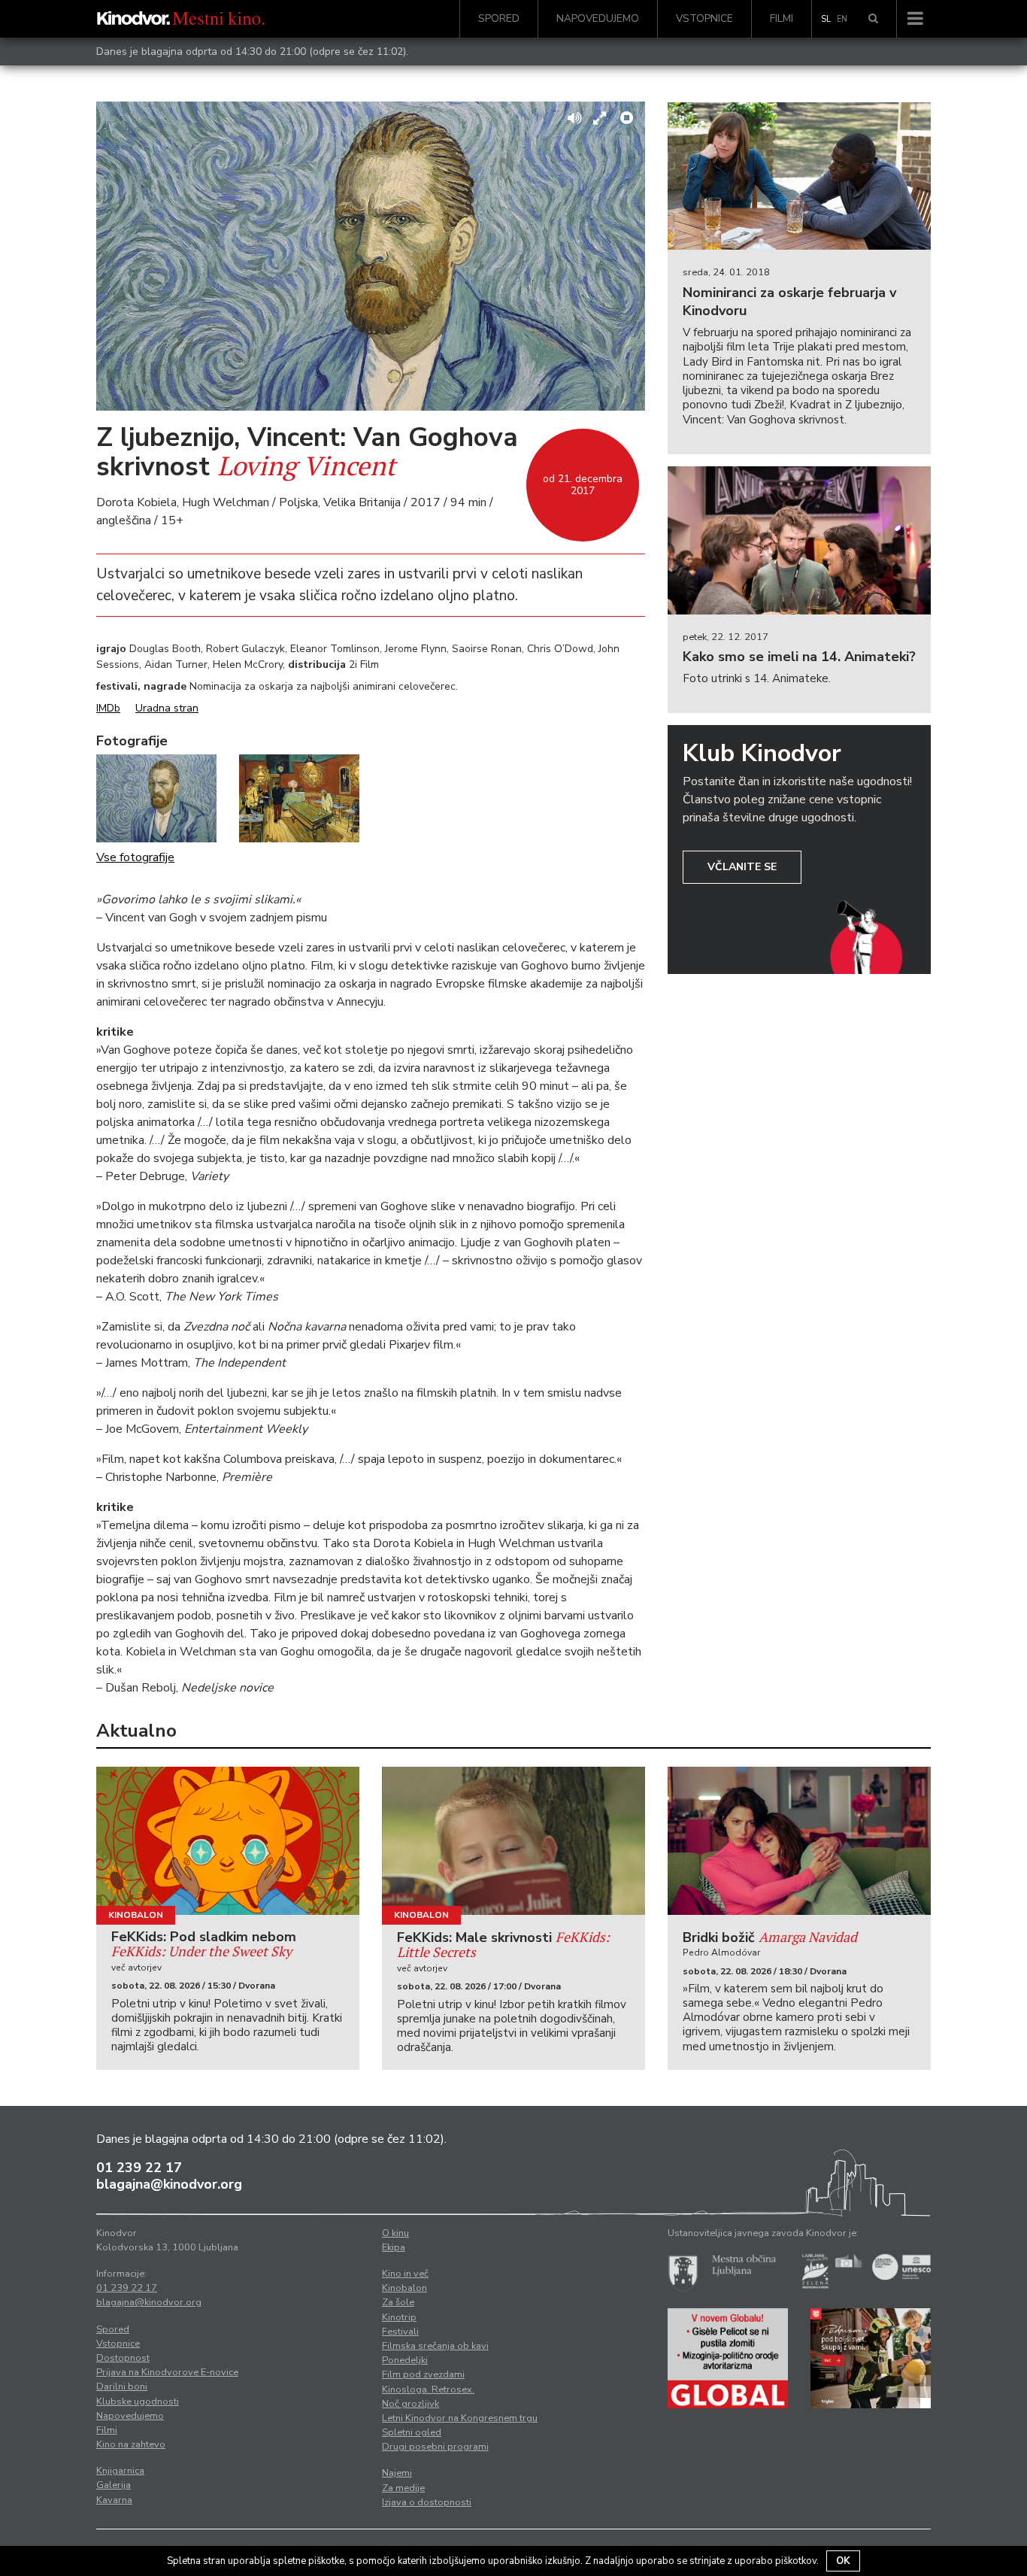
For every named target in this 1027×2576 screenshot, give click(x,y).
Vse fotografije (135, 857)
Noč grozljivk (410, 2404)
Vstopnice (704, 18)
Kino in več (405, 2274)
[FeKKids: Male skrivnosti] (513, 1841)
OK (843, 2561)
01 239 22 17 (139, 2168)
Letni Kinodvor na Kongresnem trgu (460, 2418)
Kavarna (114, 2500)
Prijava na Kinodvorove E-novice (167, 2372)
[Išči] (873, 19)
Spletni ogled (412, 2432)
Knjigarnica (120, 2471)
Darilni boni (122, 2386)
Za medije (403, 2488)
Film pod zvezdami (423, 2374)
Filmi (782, 18)
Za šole (398, 2302)
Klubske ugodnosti (138, 2402)
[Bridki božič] (799, 1841)
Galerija (114, 2485)
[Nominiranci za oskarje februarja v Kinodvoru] (799, 176)
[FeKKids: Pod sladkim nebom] (228, 1841)
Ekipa (394, 2247)
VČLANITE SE (742, 867)
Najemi (397, 2473)
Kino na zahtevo (131, 2444)
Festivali (400, 2332)
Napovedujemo (598, 18)
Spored (499, 18)
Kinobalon (136, 1915)
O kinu (395, 2233)
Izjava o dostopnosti (427, 2502)
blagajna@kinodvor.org (169, 2184)
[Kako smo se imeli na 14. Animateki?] (799, 540)
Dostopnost (123, 2358)
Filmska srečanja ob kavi (435, 2346)
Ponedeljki (405, 2360)
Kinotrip (399, 2317)
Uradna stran (167, 708)
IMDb (108, 708)
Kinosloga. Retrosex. (428, 2389)
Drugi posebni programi (435, 2447)
